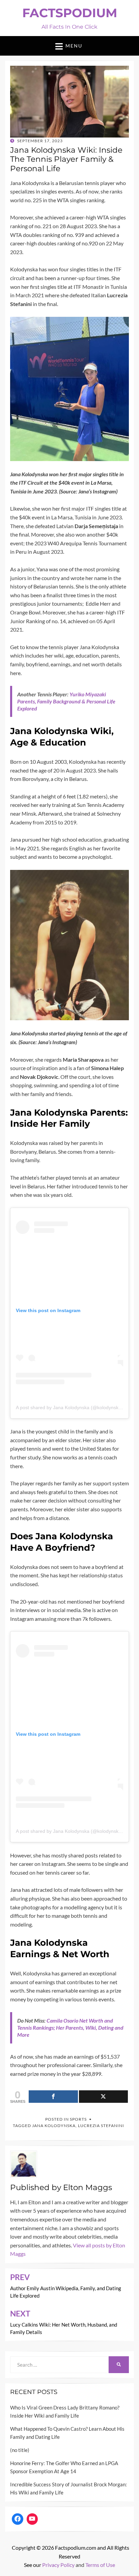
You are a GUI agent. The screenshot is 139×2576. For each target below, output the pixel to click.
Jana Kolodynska (54, 2126)
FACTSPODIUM (70, 13)
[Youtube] (32, 2519)
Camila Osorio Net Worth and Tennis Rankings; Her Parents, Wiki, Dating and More (70, 2027)
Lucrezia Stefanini (101, 2126)
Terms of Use (100, 2565)
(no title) (20, 2450)
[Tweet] (104, 2097)
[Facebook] (18, 2519)
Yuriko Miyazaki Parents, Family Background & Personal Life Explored (66, 701)
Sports (78, 2119)
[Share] (53, 2097)
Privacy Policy (58, 2565)
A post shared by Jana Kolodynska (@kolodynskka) (71, 1407)
